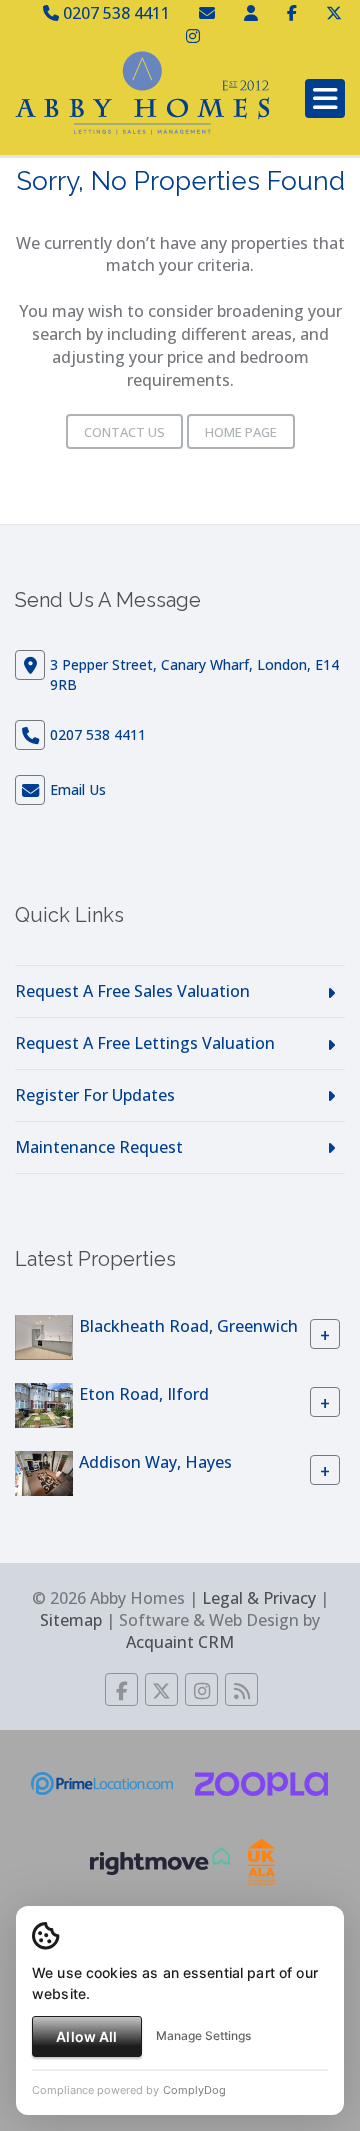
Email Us (78, 789)
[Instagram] (193, 36)
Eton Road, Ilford (144, 1393)
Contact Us (124, 432)
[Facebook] (292, 13)
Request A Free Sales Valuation (132, 991)
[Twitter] (334, 13)
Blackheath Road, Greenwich (188, 1325)
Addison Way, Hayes (155, 1461)
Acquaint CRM (180, 1642)
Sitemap (71, 1620)
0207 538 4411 (114, 13)
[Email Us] (207, 13)
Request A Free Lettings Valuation (145, 1043)
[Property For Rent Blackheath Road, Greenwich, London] (44, 1336)
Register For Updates (95, 1095)
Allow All (86, 2036)
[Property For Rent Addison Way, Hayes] (44, 1472)
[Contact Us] (251, 13)
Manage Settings (203, 2035)
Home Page (241, 432)
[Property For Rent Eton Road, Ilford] (44, 1404)
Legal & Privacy (259, 1598)
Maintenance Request (99, 1147)
